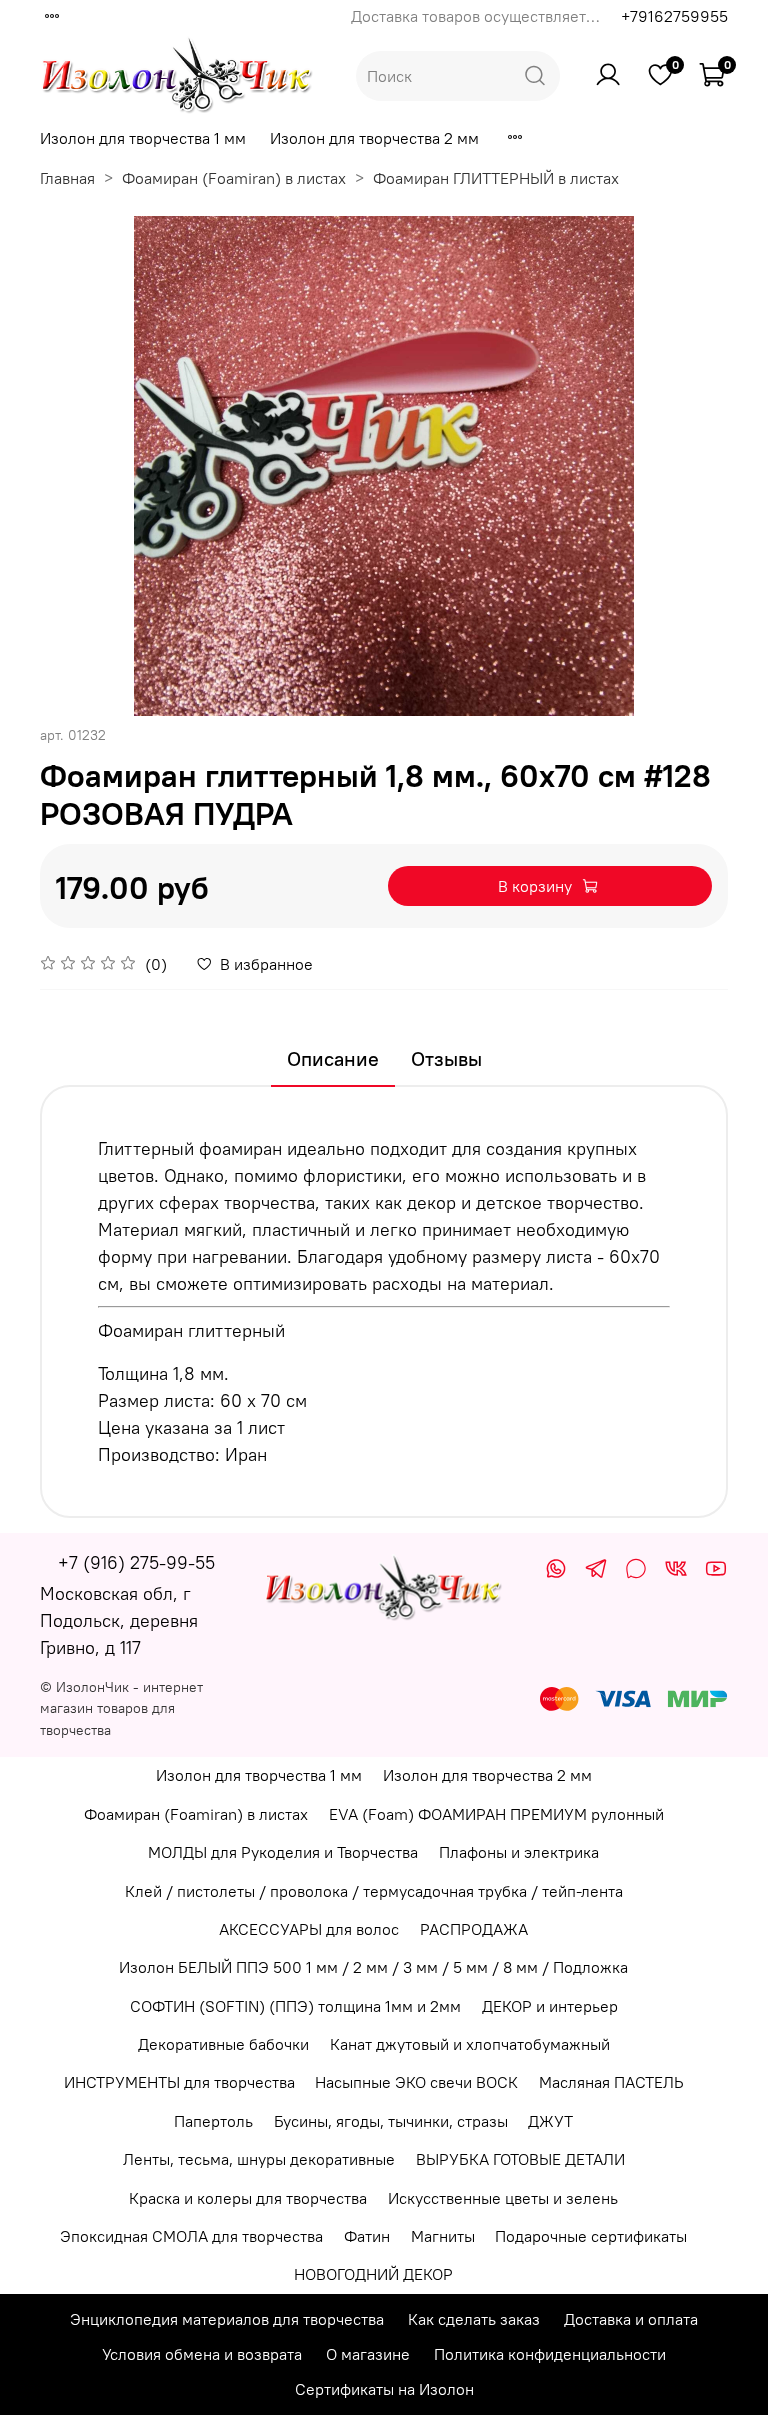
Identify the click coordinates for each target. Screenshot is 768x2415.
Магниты (443, 2236)
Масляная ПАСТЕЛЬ (611, 2082)
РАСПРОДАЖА (474, 1929)
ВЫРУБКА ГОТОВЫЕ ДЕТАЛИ (520, 2159)
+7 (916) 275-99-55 (136, 1562)
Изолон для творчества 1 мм (143, 138)
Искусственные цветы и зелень (503, 2198)
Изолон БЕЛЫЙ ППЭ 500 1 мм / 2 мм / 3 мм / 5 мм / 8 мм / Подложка (373, 1967)
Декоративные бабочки (223, 2044)
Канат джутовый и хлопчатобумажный (470, 2044)
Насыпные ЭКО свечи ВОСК (416, 2082)
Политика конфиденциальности (550, 2354)
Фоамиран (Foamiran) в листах (234, 178)
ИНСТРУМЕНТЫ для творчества (179, 2082)
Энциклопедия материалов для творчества (227, 2319)
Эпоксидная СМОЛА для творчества (191, 2236)
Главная (67, 178)
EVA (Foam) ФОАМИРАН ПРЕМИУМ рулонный (496, 1814)
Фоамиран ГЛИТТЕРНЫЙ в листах (496, 178)
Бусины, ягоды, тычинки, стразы (391, 2121)
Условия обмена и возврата (202, 2354)
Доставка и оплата (631, 2319)
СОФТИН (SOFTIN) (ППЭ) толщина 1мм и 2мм (295, 2006)
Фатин (367, 2236)
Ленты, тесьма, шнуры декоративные (259, 2159)
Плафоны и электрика (519, 1852)
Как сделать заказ (474, 2319)
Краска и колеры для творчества (248, 2198)
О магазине (368, 2354)
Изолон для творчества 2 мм (374, 138)
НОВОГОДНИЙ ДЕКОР (373, 2274)
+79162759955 (674, 16)
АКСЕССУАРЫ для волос (309, 1929)
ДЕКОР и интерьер (550, 2006)
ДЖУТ (550, 2121)
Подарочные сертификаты (591, 2236)
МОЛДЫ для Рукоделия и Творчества (283, 1852)
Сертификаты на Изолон (384, 2389)
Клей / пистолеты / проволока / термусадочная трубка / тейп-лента (374, 1891)
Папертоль (213, 2121)
